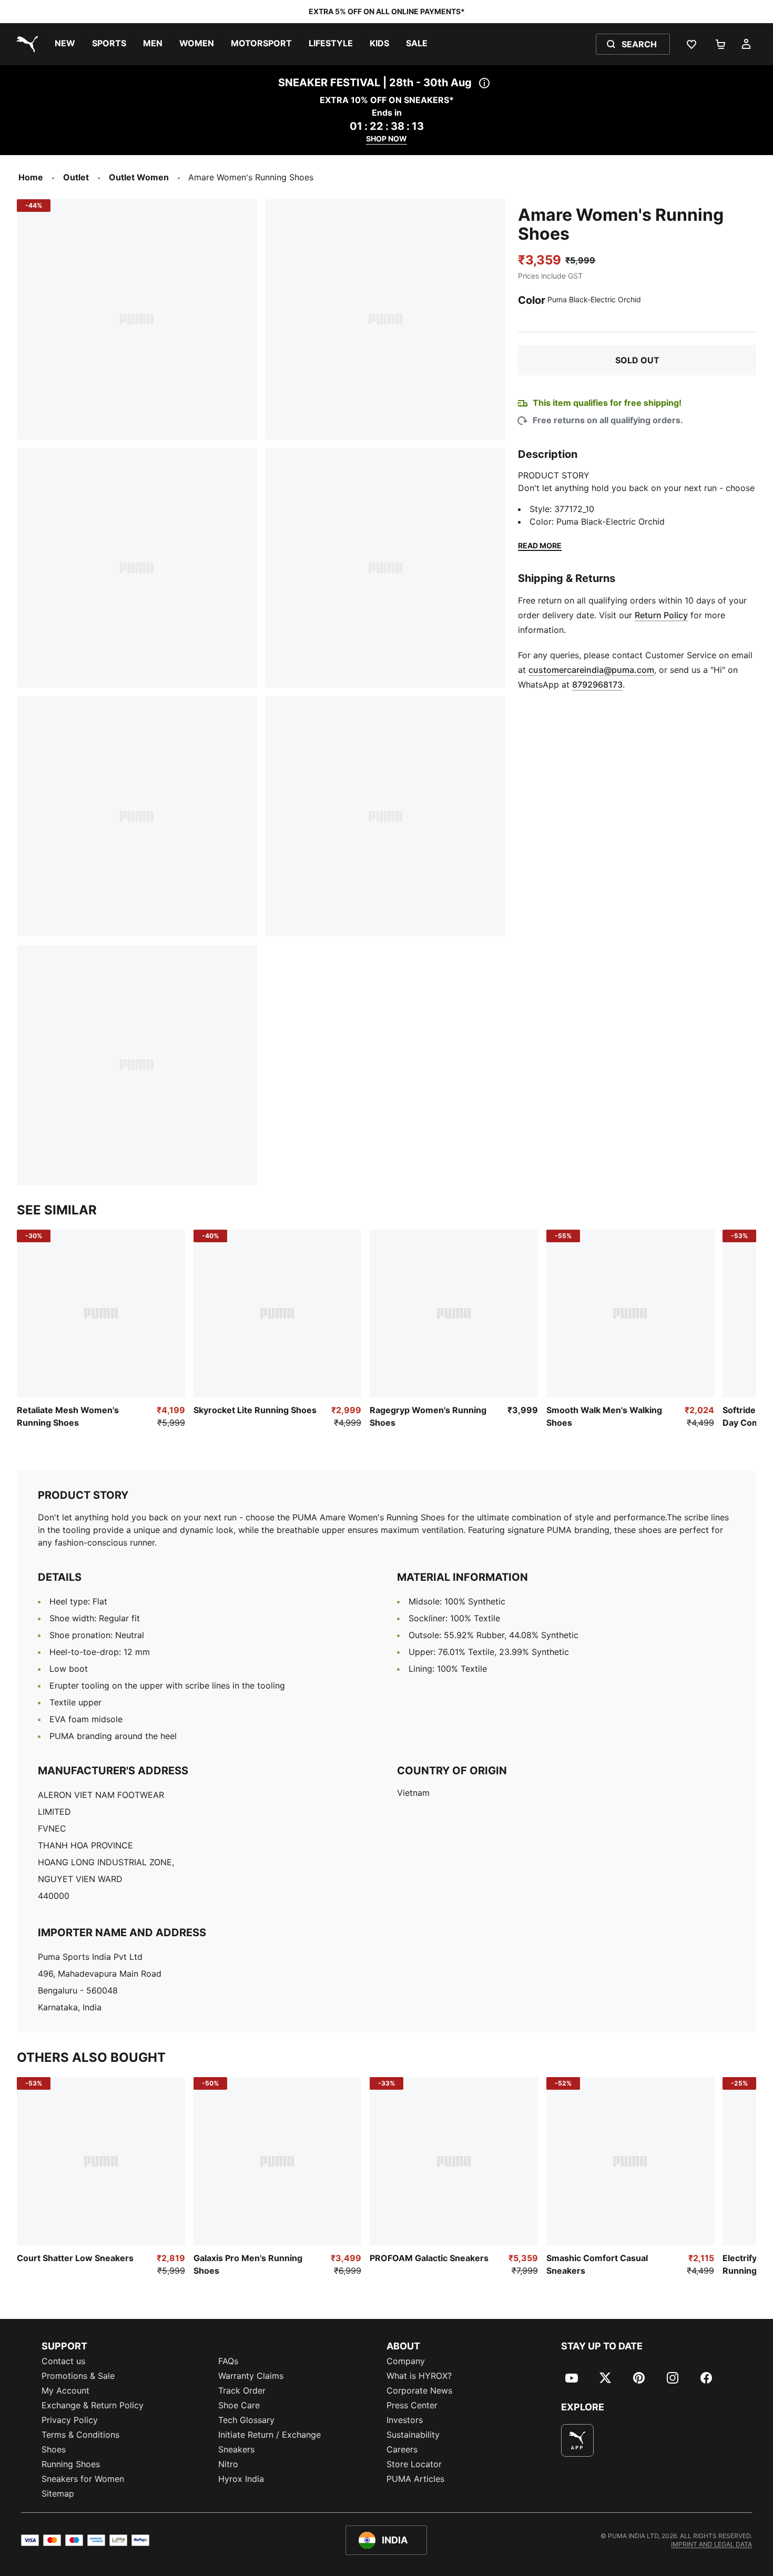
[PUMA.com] (25, 44)
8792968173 (597, 684)
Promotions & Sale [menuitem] (78, 2376)
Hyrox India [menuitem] (241, 2479)
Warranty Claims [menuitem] (251, 2376)
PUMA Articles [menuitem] (415, 2479)
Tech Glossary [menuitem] (246, 2420)
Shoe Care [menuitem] (239, 2405)
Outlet (76, 177)
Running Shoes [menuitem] (71, 2464)
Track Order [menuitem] (242, 2390)
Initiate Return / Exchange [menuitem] (269, 2435)
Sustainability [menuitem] (413, 2435)
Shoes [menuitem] (54, 2449)
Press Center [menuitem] (412, 2405)
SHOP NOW (387, 139)
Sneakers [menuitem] (236, 2449)
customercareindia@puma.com (591, 670)
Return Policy (661, 615)
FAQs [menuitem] (228, 2361)
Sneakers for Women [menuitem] (83, 2479)
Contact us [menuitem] (63, 2361)
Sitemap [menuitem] (58, 2493)
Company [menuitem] (406, 2361)
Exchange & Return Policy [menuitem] (93, 2405)
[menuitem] (65, 44)
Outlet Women (139, 177)
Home (31, 177)
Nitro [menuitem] (228, 2464)
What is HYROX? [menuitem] (419, 2376)
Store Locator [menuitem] (414, 2464)
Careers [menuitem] (402, 2449)
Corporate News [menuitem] (419, 2390)
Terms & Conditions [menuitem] (80, 2435)
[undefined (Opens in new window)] (577, 2440)
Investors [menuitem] (405, 2420)
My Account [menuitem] (65, 2390)
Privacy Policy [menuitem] (70, 2420)
